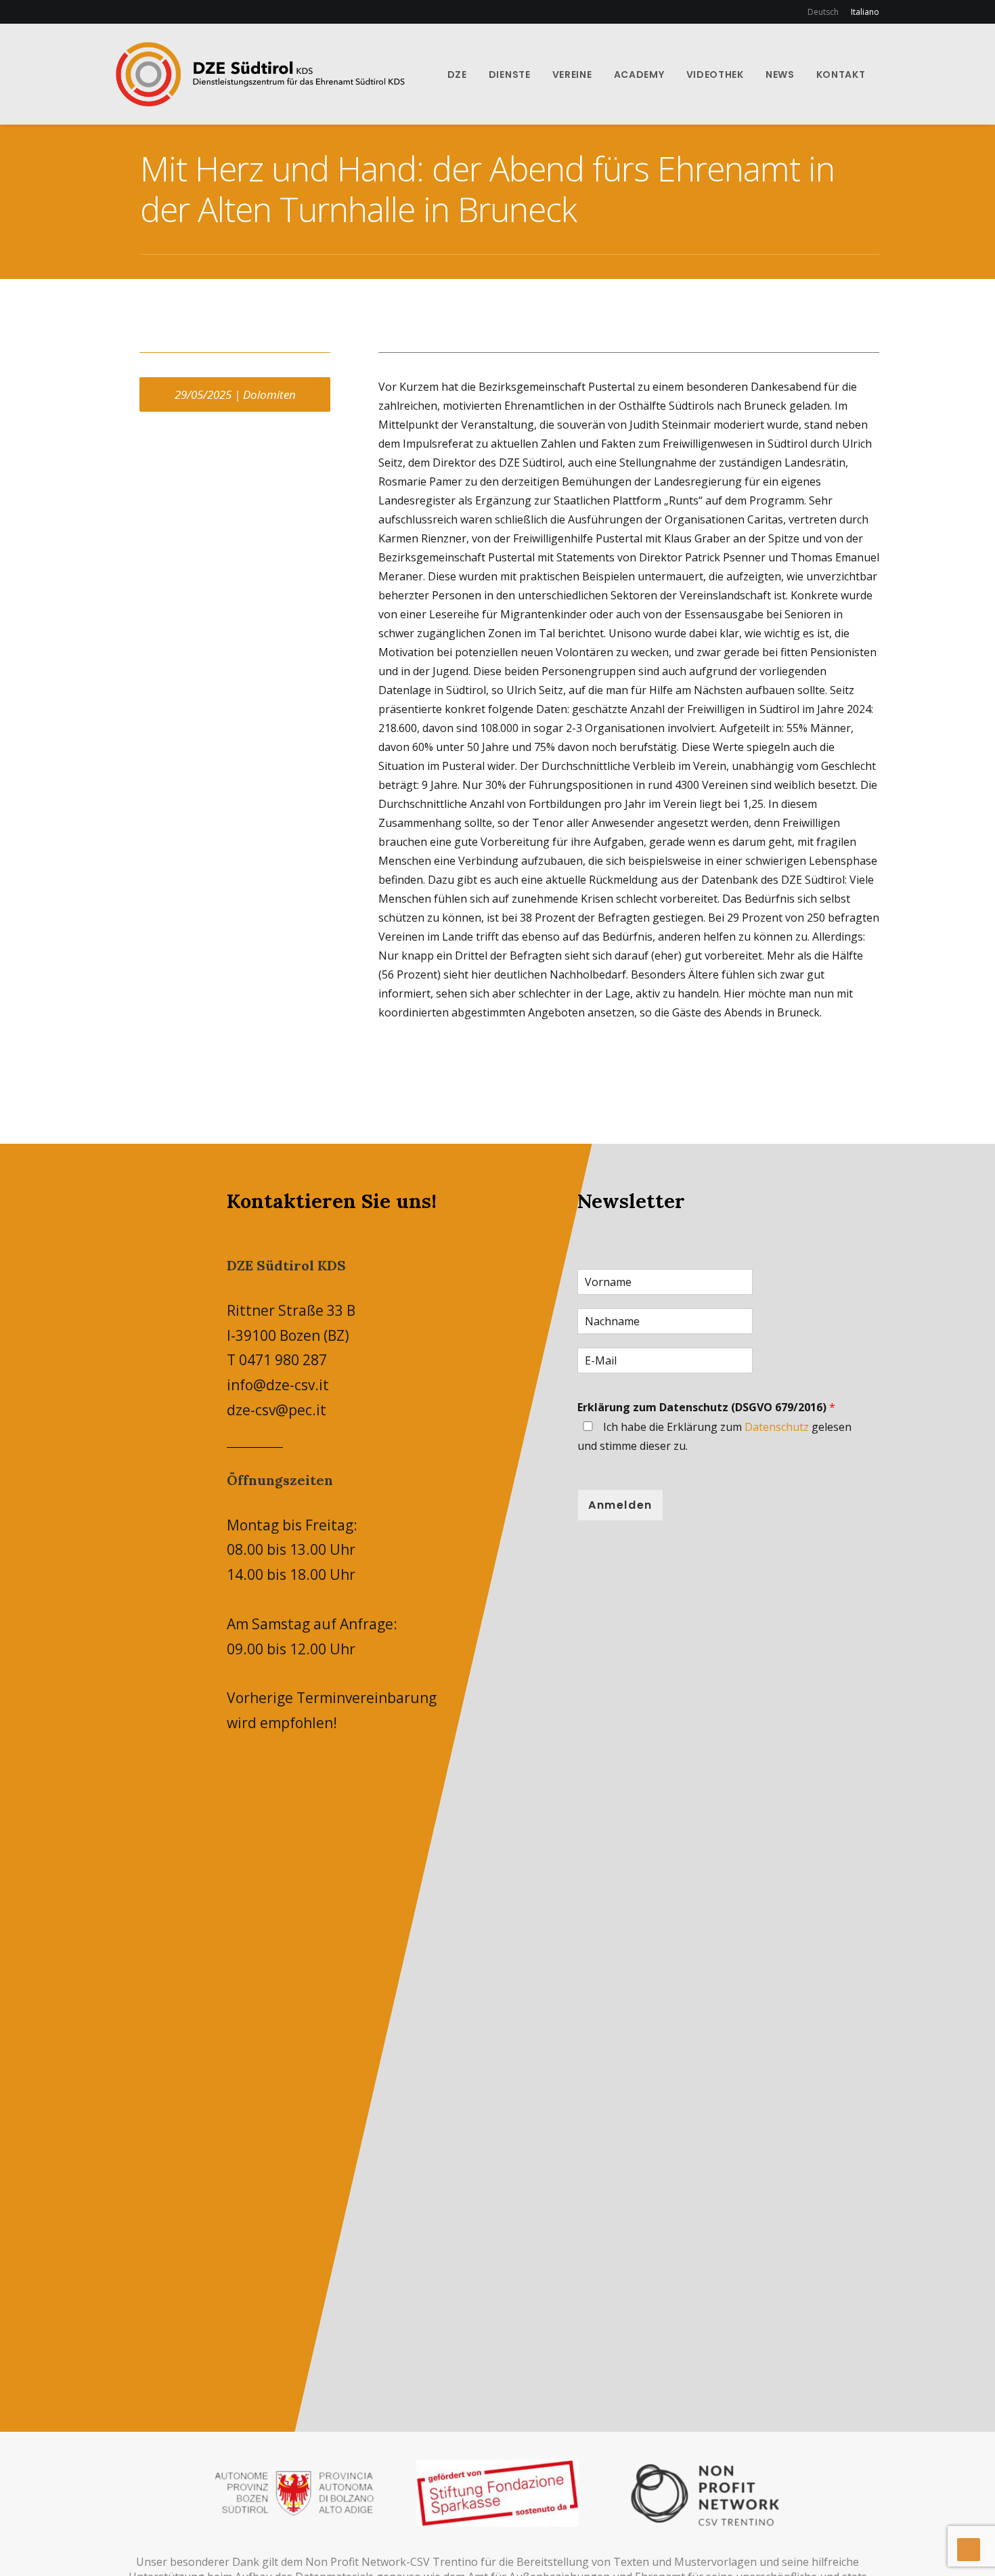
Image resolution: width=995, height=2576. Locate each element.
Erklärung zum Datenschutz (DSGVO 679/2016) (706, 1407)
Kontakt (841, 74)
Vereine (572, 74)
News (780, 74)
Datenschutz (777, 1427)
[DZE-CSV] (260, 74)
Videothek (715, 74)
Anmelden (620, 1505)
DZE (457, 74)
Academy (639, 74)
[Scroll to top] (969, 2548)
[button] (889, 74)
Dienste (510, 74)
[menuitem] (825, 12)
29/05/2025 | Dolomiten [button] (235, 394)
